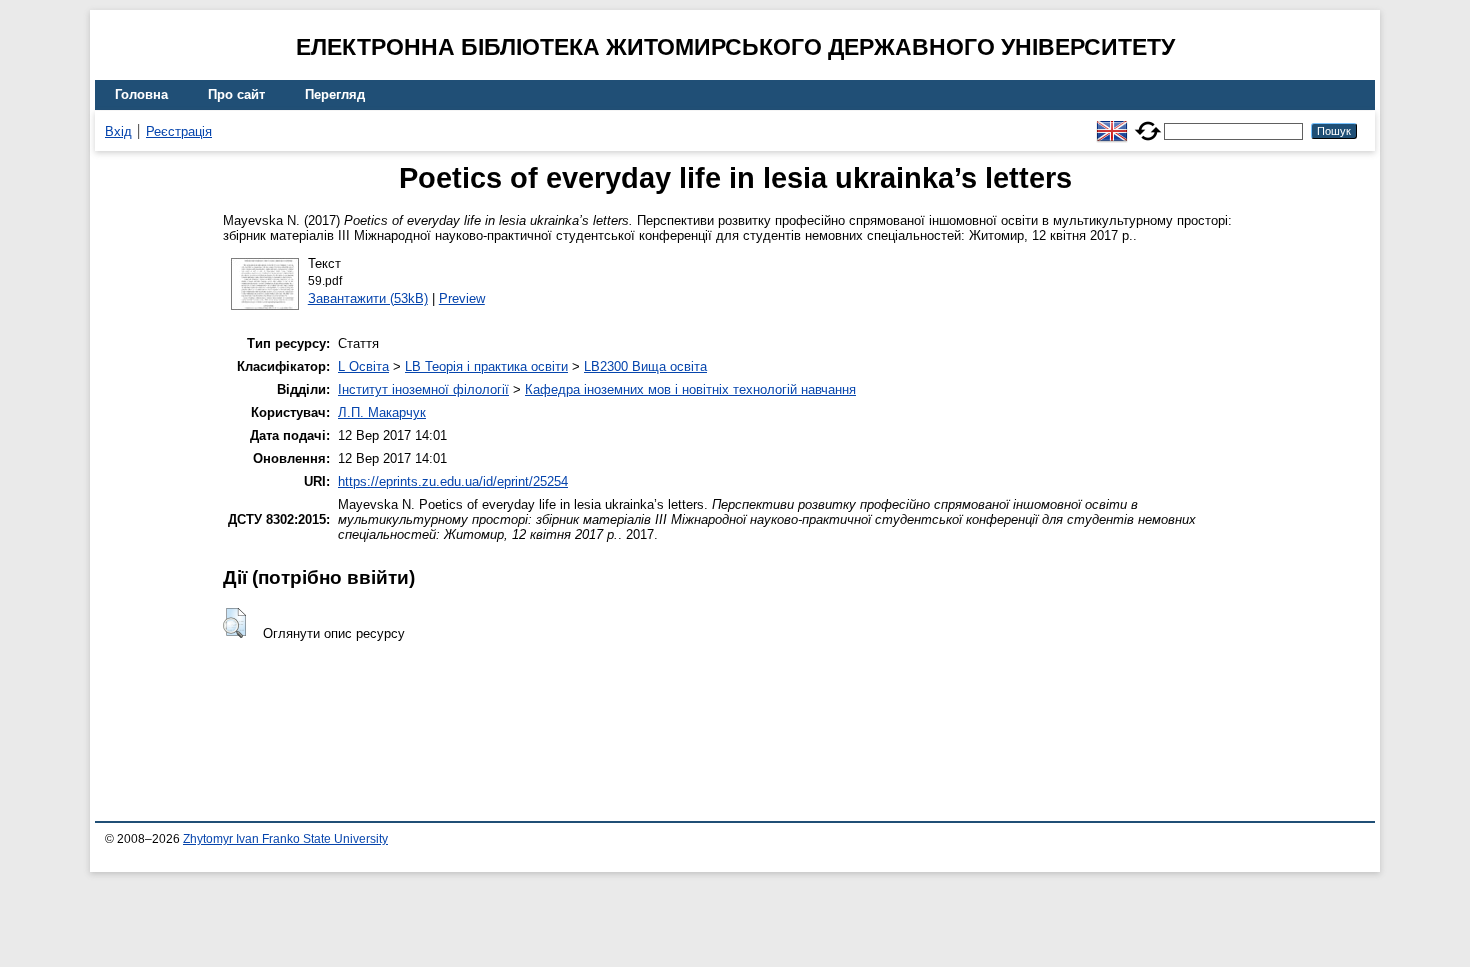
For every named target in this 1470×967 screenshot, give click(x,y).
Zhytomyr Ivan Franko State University (285, 839)
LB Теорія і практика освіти (486, 366)
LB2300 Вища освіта (645, 366)
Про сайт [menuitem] (236, 94)
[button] (234, 623)
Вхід (118, 131)
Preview (462, 298)
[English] (1112, 122)
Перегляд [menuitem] (335, 94)
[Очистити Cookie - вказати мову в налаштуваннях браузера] (1148, 122)
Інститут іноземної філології (423, 389)
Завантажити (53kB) (368, 298)
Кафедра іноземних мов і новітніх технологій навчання (690, 389)
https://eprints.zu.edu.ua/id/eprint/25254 (453, 481)
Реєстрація (179, 131)
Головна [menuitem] (141, 94)
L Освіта (363, 366)
